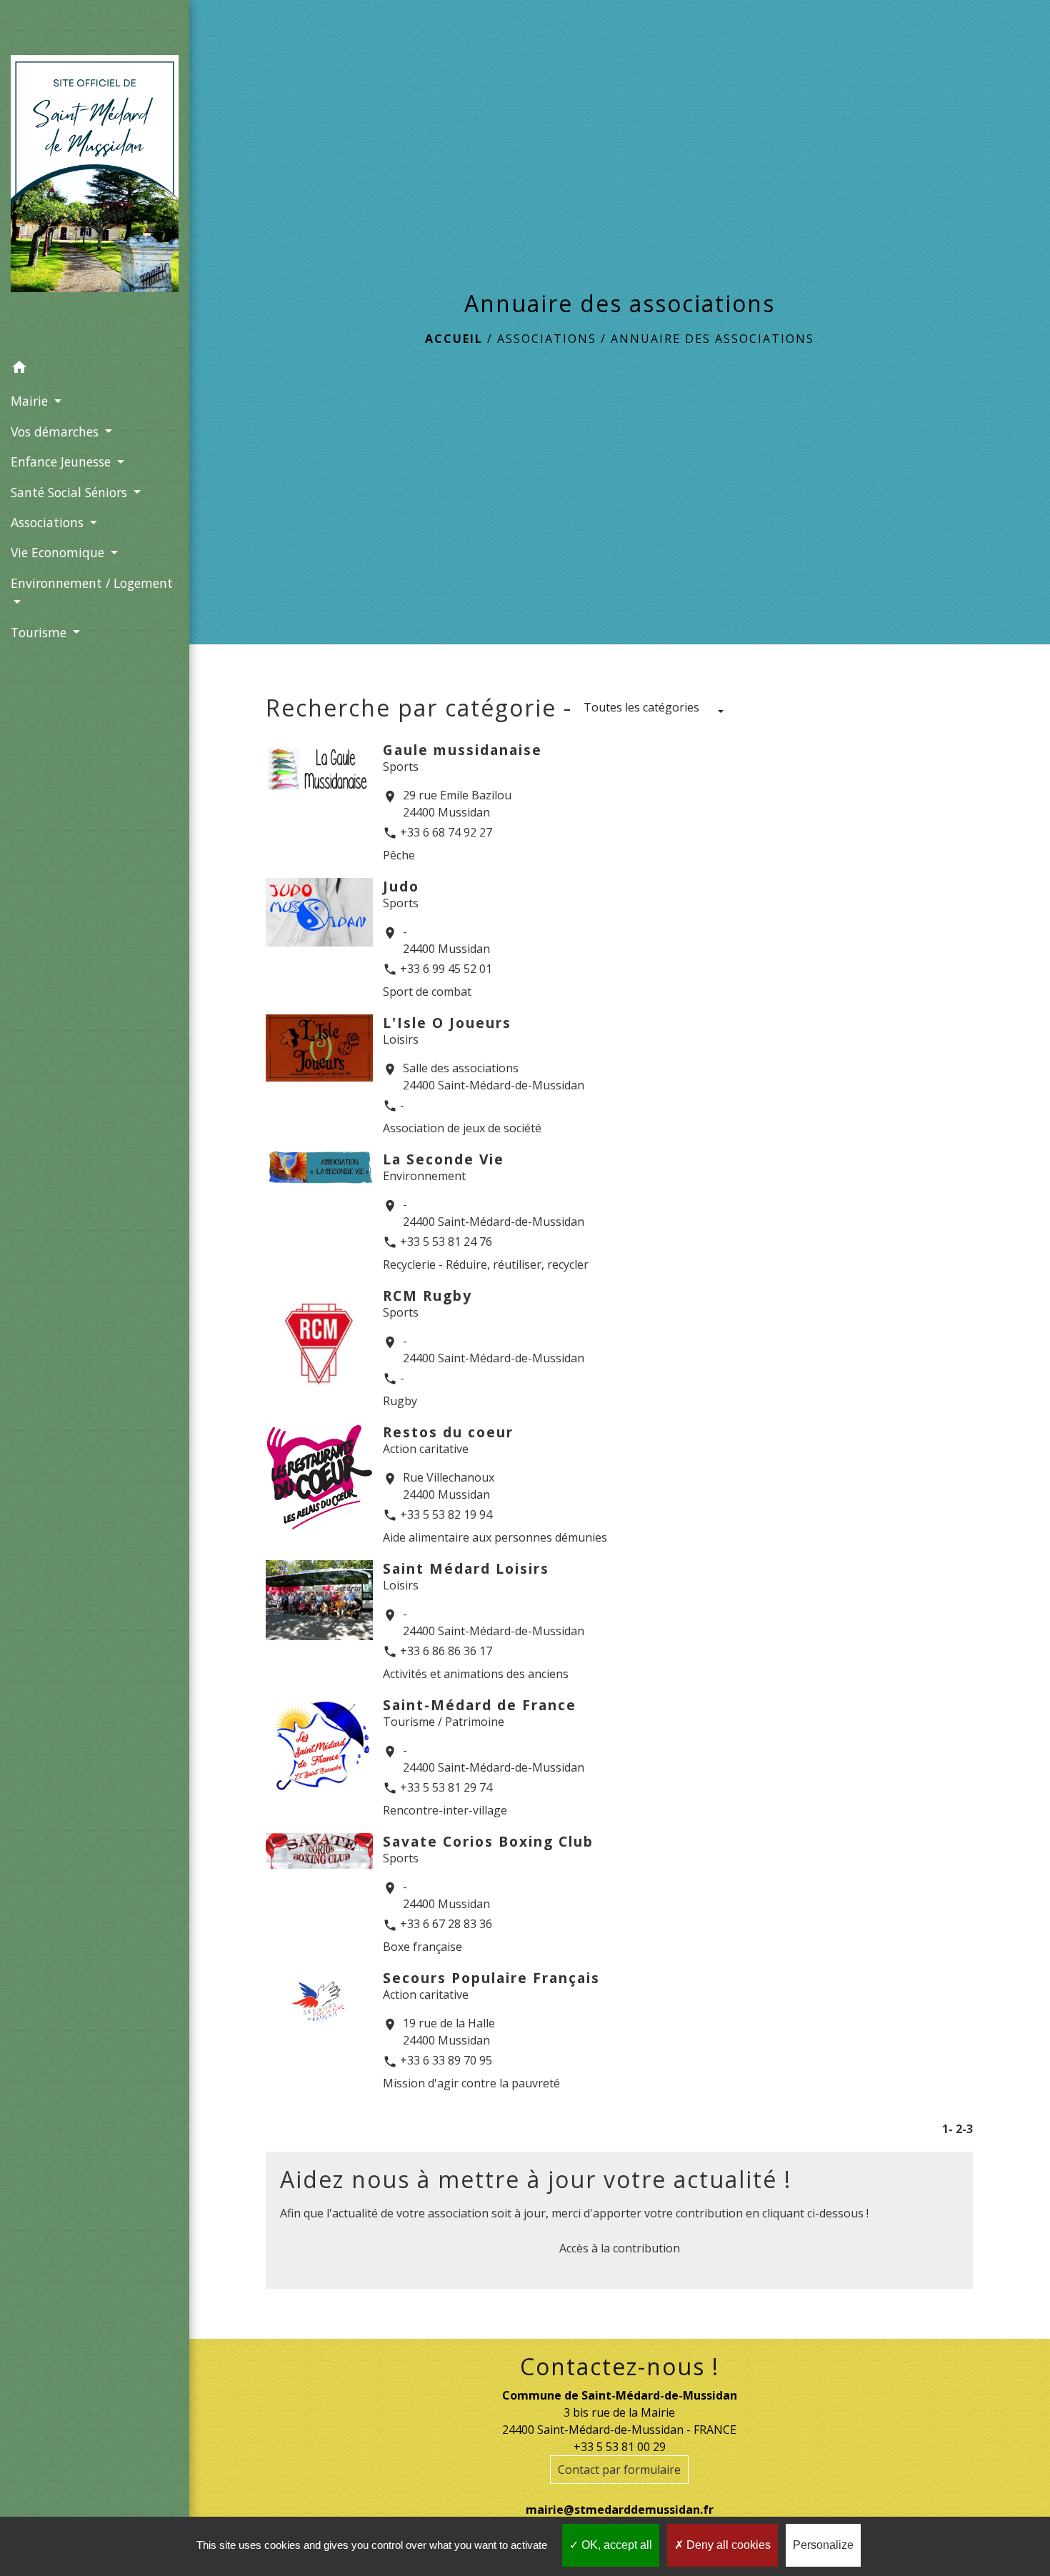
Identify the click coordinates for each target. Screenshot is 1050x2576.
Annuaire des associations (712, 339)
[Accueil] (95, 176)
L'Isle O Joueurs (447, 1023)
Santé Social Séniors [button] (71, 492)
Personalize (823, 2545)
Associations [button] (49, 522)
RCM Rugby (427, 1296)
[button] (95, 369)
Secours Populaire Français (491, 1978)
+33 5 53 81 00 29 (620, 2447)
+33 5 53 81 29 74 (446, 1787)
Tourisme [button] (40, 632)
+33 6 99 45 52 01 (446, 969)
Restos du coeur (448, 1432)
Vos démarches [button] (56, 431)
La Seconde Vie (444, 1159)
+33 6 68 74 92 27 (446, 832)
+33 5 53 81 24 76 (446, 1242)
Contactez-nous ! (620, 2367)
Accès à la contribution (620, 2248)
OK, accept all (615, 2545)
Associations (547, 339)
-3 (967, 2129)
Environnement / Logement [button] (92, 583)
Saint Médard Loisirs (466, 1568)
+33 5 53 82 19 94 (446, 1514)
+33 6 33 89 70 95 (446, 2060)
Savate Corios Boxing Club (488, 1841)
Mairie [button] (31, 401)
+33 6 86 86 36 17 (446, 1651)
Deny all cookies (727, 2545)
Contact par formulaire (619, 2470)
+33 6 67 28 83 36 (446, 1924)
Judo (401, 886)
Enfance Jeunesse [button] (62, 461)
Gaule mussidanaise (462, 750)
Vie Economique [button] (59, 552)
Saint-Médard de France (480, 1705)
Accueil (454, 339)
